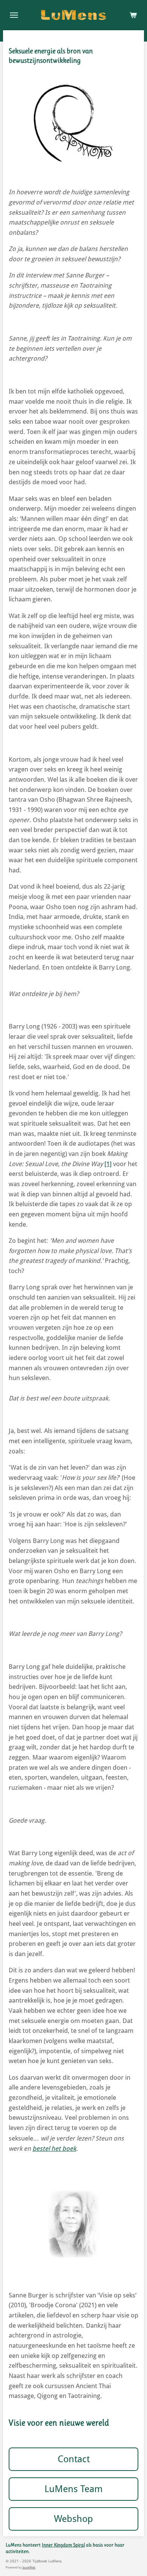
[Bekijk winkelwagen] (133, 15)
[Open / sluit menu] (14, 15)
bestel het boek (54, 2148)
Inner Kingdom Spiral (63, 2545)
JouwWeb (29, 2567)
